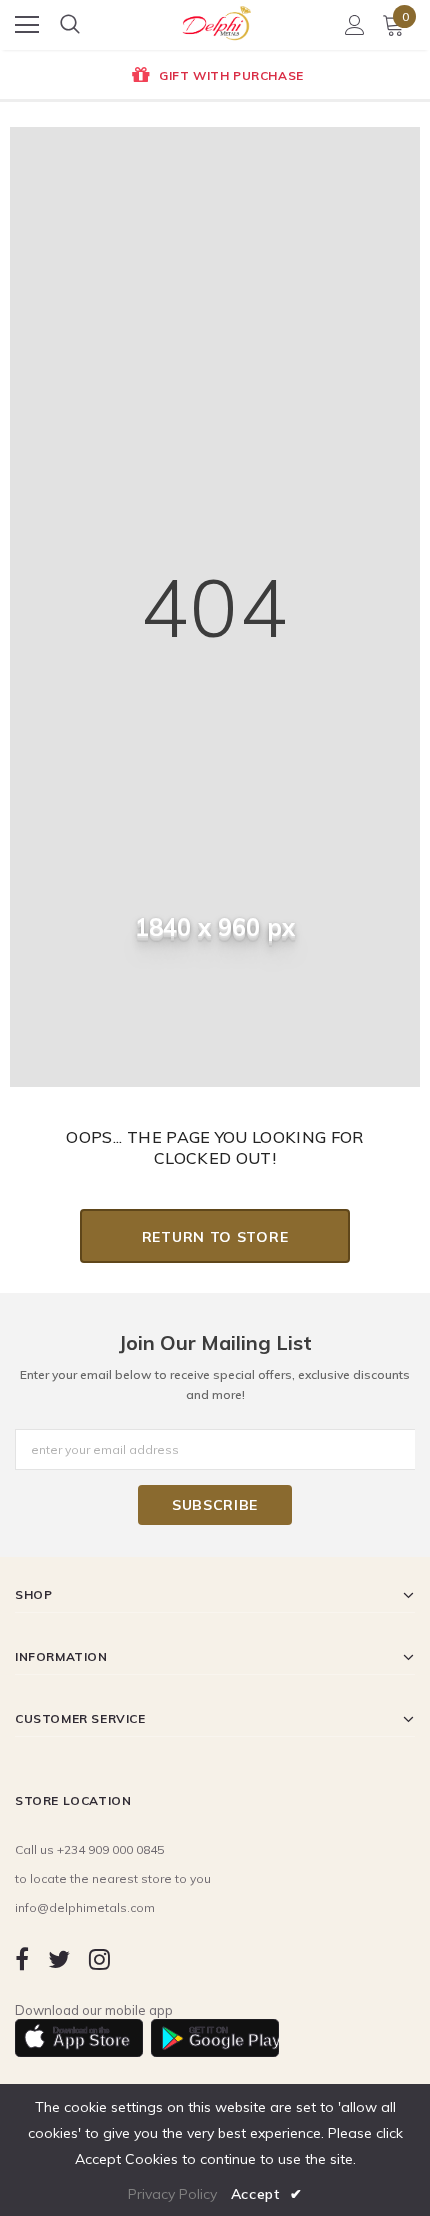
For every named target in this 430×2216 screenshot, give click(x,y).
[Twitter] (59, 1958)
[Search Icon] (70, 25)
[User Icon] (355, 25)
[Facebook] (22, 1958)
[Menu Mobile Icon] (27, 25)
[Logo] (216, 18)
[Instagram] (99, 1958)
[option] (215, 77)
